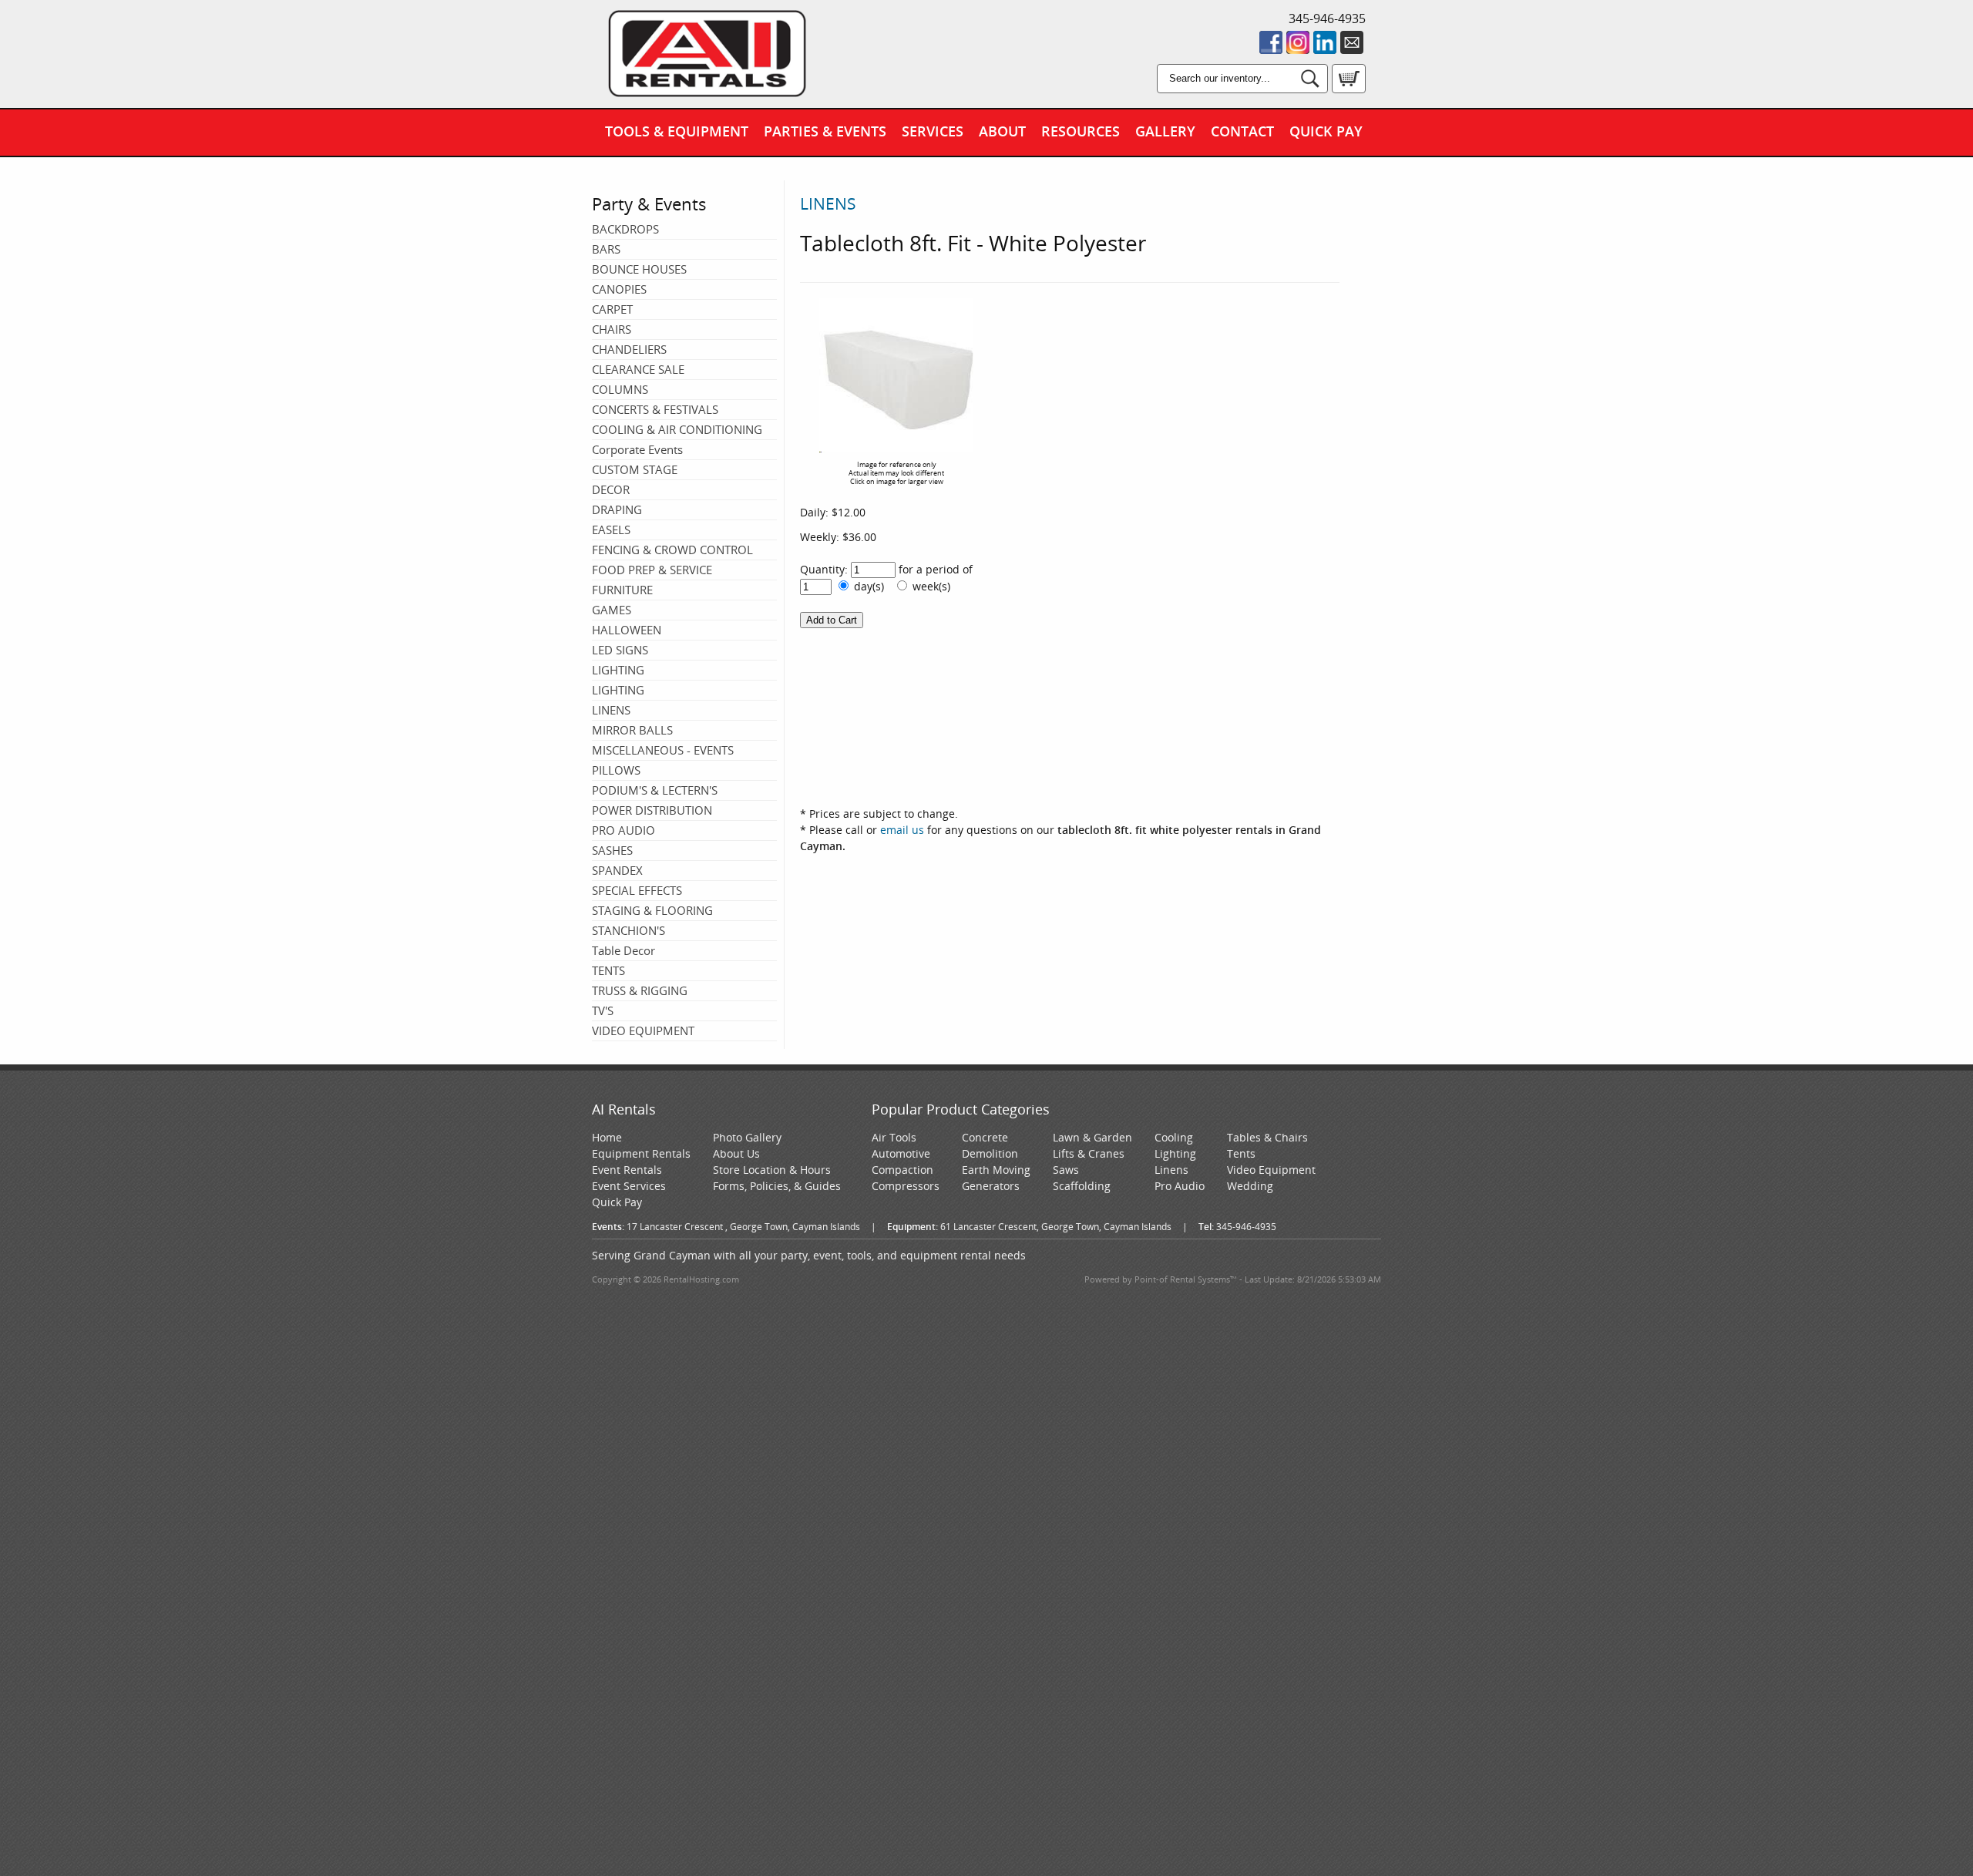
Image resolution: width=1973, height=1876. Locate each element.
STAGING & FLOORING (652, 910)
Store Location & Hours (772, 1170)
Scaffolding (1082, 1186)
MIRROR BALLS (632, 730)
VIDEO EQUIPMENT (643, 1030)
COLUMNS (620, 389)
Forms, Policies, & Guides (777, 1186)
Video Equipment (1271, 1170)
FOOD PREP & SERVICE (652, 570)
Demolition (990, 1153)
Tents (1241, 1153)
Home (607, 1137)
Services (933, 131)
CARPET (612, 309)
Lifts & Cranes (1089, 1153)
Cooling (1174, 1137)
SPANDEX (617, 870)
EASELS (611, 530)
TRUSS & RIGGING (640, 990)
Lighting (1175, 1153)
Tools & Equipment (677, 131)
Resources (1081, 131)
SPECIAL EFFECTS (637, 890)
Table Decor (623, 950)
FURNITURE (622, 590)
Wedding (1250, 1186)
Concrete (985, 1137)
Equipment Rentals (641, 1153)
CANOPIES (619, 289)
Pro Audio (1180, 1186)
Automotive (901, 1153)
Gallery (1165, 131)
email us (902, 830)
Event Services (629, 1186)
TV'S (603, 1010)
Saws (1066, 1170)
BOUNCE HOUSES (639, 269)
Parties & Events (825, 131)
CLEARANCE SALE (638, 369)
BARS (606, 249)
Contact (1242, 131)
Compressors (906, 1186)
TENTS (608, 970)
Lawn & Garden (1092, 1137)
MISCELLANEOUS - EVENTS (663, 750)
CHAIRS (612, 329)
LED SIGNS (620, 650)
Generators (991, 1186)
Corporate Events (637, 449)
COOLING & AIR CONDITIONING (677, 429)
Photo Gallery (747, 1137)
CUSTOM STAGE (635, 469)
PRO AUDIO (623, 830)
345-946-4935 (1327, 18)
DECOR (611, 489)
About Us (736, 1153)
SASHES (612, 850)
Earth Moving (996, 1170)
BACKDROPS (625, 229)
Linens (1171, 1170)
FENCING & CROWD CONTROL (672, 550)
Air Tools (894, 1137)
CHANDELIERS (629, 349)
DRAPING (617, 509)
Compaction (902, 1170)
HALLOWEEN (627, 630)
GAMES (612, 610)
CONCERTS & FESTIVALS (655, 409)
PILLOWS (616, 770)
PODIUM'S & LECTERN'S (655, 790)
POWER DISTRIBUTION (652, 810)
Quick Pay (1326, 131)
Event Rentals (627, 1170)
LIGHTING (618, 670)
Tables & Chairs (1267, 1137)
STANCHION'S (629, 930)
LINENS (611, 710)
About (1002, 131)
